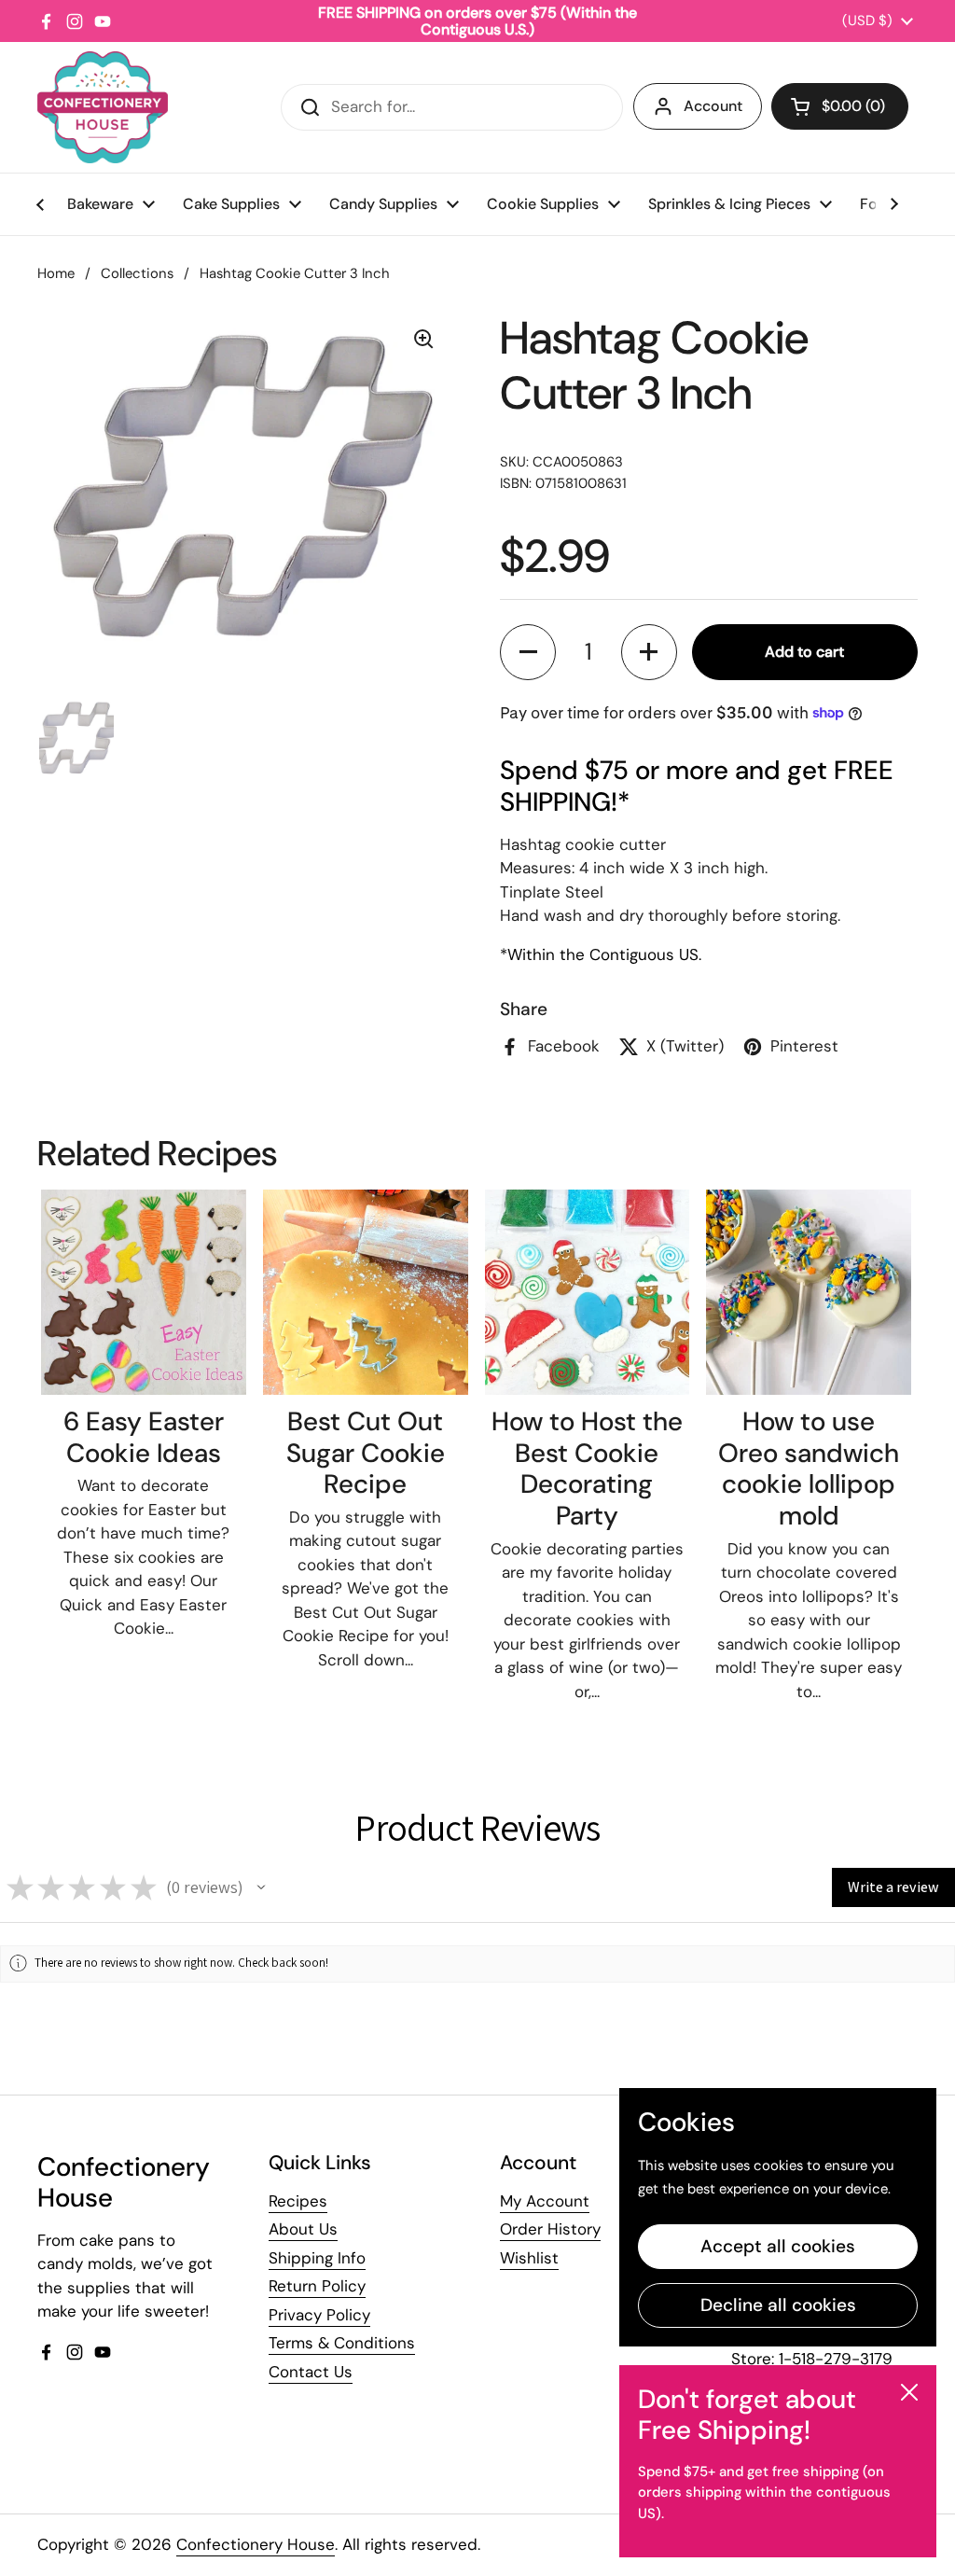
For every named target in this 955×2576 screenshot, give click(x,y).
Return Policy (317, 2286)
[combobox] (452, 107)
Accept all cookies (778, 2246)
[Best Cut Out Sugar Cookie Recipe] (366, 1292)
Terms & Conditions (342, 2343)
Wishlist (529, 2258)
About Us (303, 2229)
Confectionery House (256, 2544)
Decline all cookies (778, 2305)
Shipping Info (317, 2258)
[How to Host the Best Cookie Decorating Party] (588, 1292)
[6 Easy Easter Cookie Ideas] (144, 1292)
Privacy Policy (319, 2315)
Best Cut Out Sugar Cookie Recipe (366, 1453)
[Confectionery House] (103, 107)
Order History (550, 2229)
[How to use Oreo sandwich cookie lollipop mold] (809, 1292)
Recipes (298, 2201)
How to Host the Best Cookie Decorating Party (587, 1469)
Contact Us (311, 2372)
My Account (545, 2201)
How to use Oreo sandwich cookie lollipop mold (809, 1469)
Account (713, 106)
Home (56, 273)
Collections (137, 273)
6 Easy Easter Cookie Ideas (144, 1437)
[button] (840, 106)
